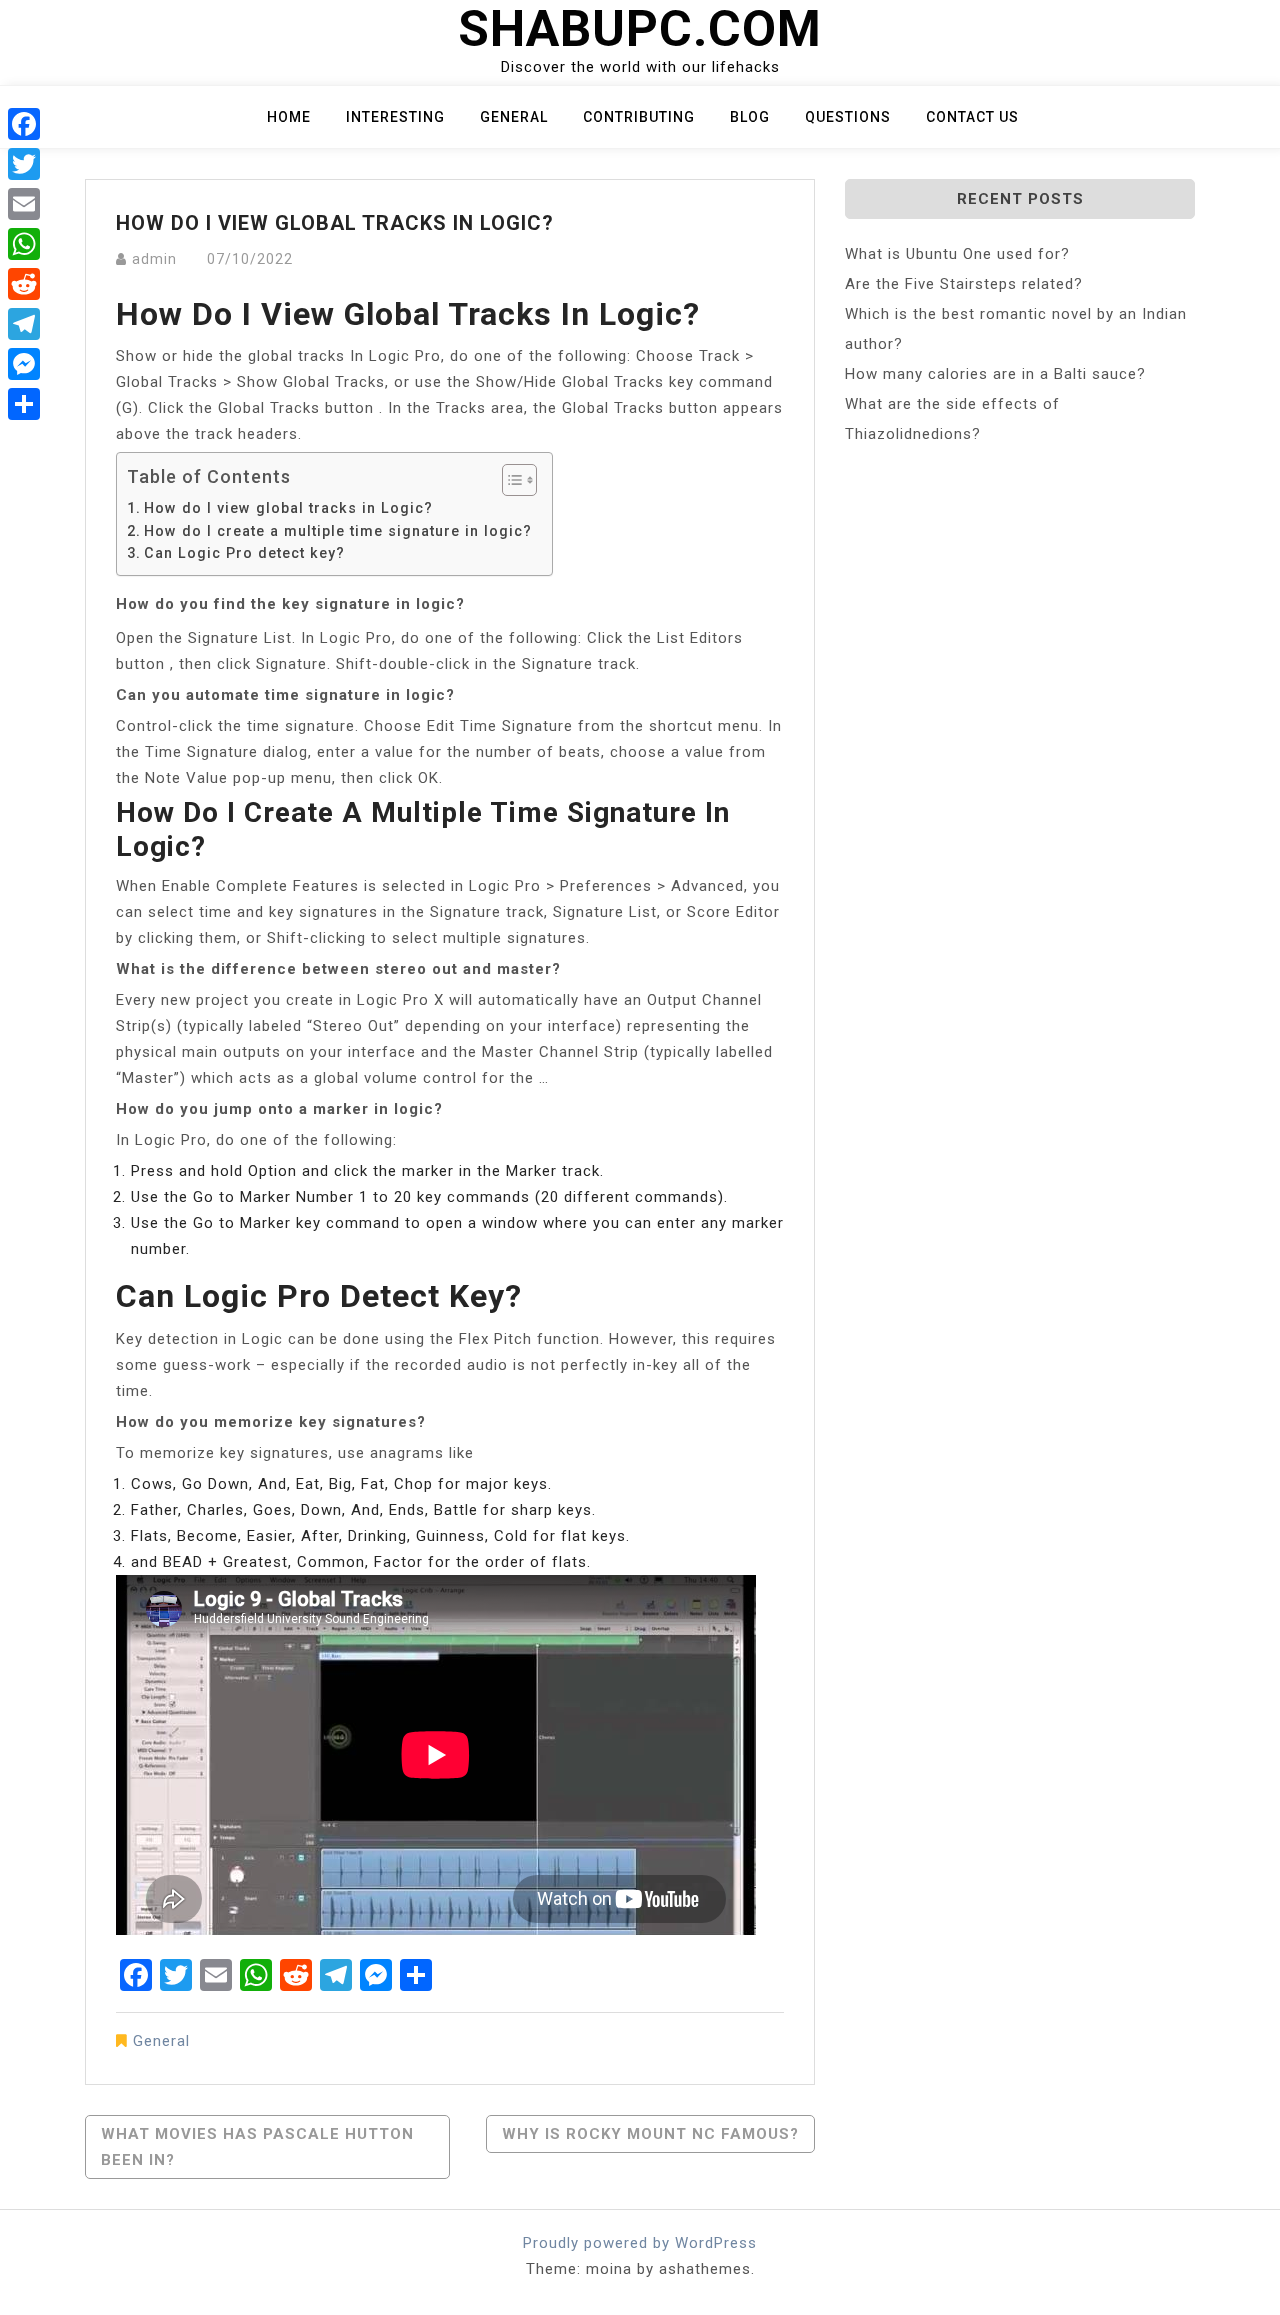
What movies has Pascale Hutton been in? (257, 2147)
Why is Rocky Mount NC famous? (650, 2134)
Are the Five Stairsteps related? (964, 284)
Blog (750, 117)
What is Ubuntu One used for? (957, 254)
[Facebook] (24, 124)
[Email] (24, 204)
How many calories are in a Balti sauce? (995, 374)
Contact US (972, 117)
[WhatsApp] (24, 244)
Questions (848, 117)
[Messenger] (24, 364)
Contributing (639, 117)
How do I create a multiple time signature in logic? (338, 531)
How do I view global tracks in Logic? (288, 508)
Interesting (395, 117)
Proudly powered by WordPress (640, 2243)
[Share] (24, 404)
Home (289, 117)
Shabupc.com (640, 29)
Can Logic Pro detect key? (244, 553)
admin (154, 259)
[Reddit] (24, 284)
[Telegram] (24, 324)
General (514, 117)
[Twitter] (24, 164)
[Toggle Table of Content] (509, 480)
